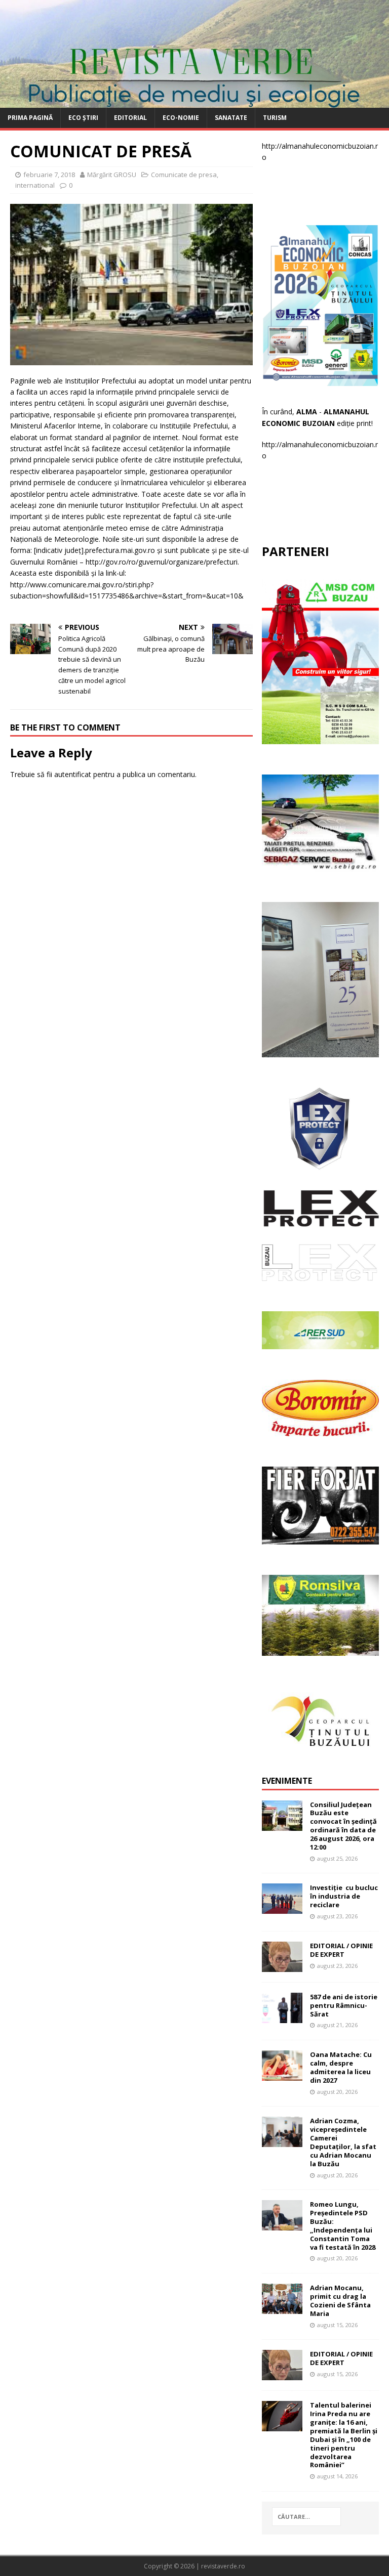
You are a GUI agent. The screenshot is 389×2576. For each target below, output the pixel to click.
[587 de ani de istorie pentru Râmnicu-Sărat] (282, 2017)
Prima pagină (30, 118)
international (35, 185)
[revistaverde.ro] (194, 102)
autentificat (73, 774)
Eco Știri (83, 118)
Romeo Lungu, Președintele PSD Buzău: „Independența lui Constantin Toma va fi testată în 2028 (343, 2225)
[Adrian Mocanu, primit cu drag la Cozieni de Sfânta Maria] (282, 2308)
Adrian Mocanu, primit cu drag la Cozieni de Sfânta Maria (340, 2301)
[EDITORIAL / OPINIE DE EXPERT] (282, 1966)
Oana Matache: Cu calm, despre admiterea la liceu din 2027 (341, 2067)
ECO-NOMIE (181, 118)
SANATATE (231, 118)
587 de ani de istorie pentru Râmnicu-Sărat (344, 2005)
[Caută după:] (306, 2517)
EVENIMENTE (287, 1781)
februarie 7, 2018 (49, 175)
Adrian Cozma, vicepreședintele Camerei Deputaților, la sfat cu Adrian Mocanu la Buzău (343, 2142)
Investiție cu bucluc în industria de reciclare (344, 1896)
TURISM (275, 118)
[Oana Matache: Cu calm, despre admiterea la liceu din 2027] (282, 2075)
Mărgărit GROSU (112, 175)
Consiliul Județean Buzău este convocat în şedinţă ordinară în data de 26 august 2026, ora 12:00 (343, 1826)
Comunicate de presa (184, 175)
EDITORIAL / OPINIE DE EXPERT (341, 1950)
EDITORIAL (130, 118)
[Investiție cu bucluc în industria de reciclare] (282, 1908)
